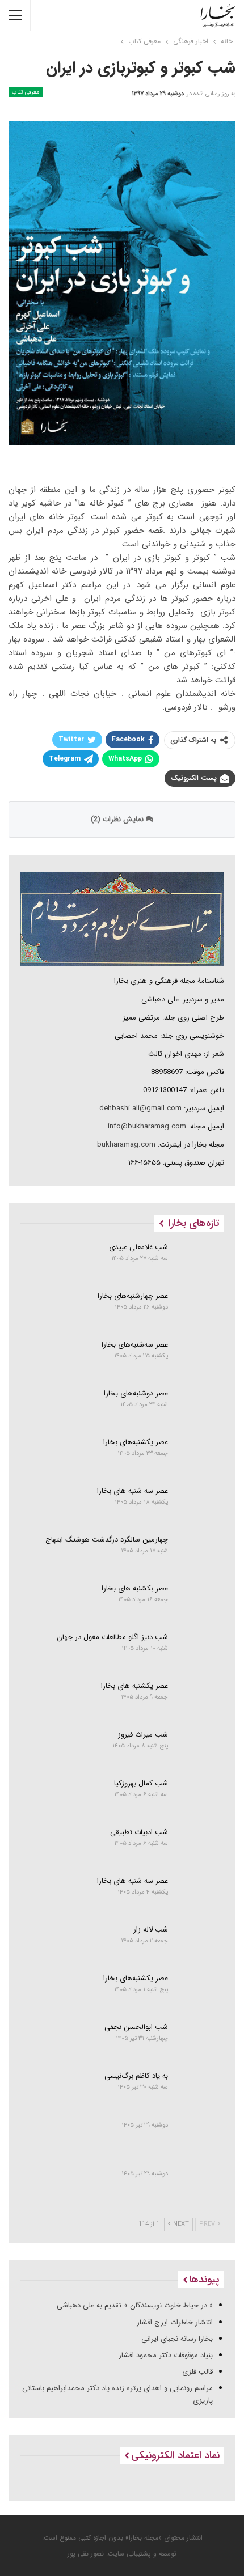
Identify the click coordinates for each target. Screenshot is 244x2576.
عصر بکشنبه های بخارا (135, 1588)
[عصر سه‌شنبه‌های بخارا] (200, 1359)
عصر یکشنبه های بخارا (134, 1686)
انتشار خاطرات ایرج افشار (175, 2322)
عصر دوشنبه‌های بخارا (136, 1393)
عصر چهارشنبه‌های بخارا (133, 1296)
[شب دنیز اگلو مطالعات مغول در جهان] (200, 1651)
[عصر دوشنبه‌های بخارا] (200, 1407)
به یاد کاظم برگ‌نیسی (136, 2076)
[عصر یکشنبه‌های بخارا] (200, 1456)
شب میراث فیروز (143, 1735)
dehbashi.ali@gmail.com (140, 1108)
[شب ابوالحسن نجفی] (200, 2041)
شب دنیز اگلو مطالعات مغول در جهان (112, 1637)
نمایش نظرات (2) (118, 819)
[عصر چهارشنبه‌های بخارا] (200, 1310)
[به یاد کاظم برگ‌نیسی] (200, 2090)
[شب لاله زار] (200, 1943)
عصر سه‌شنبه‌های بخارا (135, 1345)
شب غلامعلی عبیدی (138, 1247)
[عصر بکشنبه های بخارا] (200, 1602)
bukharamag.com (126, 1145)
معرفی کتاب (26, 92)
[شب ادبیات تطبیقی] (200, 1846)
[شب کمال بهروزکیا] (200, 1797)
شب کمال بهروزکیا (141, 1783)
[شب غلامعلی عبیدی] (200, 1261)
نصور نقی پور (86, 2554)
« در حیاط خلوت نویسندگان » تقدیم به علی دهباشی (135, 2305)
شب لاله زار (151, 1930)
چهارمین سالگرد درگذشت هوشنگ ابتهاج (107, 1540)
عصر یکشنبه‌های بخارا (136, 1442)
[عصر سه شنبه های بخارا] (200, 1505)
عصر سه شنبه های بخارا (132, 1491)
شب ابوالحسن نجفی (136, 2027)
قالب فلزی (197, 2372)
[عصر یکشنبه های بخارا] (200, 1700)
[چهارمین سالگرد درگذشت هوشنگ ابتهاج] (200, 1554)
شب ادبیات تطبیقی (139, 1832)
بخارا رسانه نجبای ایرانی (177, 2339)
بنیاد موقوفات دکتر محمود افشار (166, 2355)
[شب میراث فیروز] (200, 1749)
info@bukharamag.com (147, 1126)
